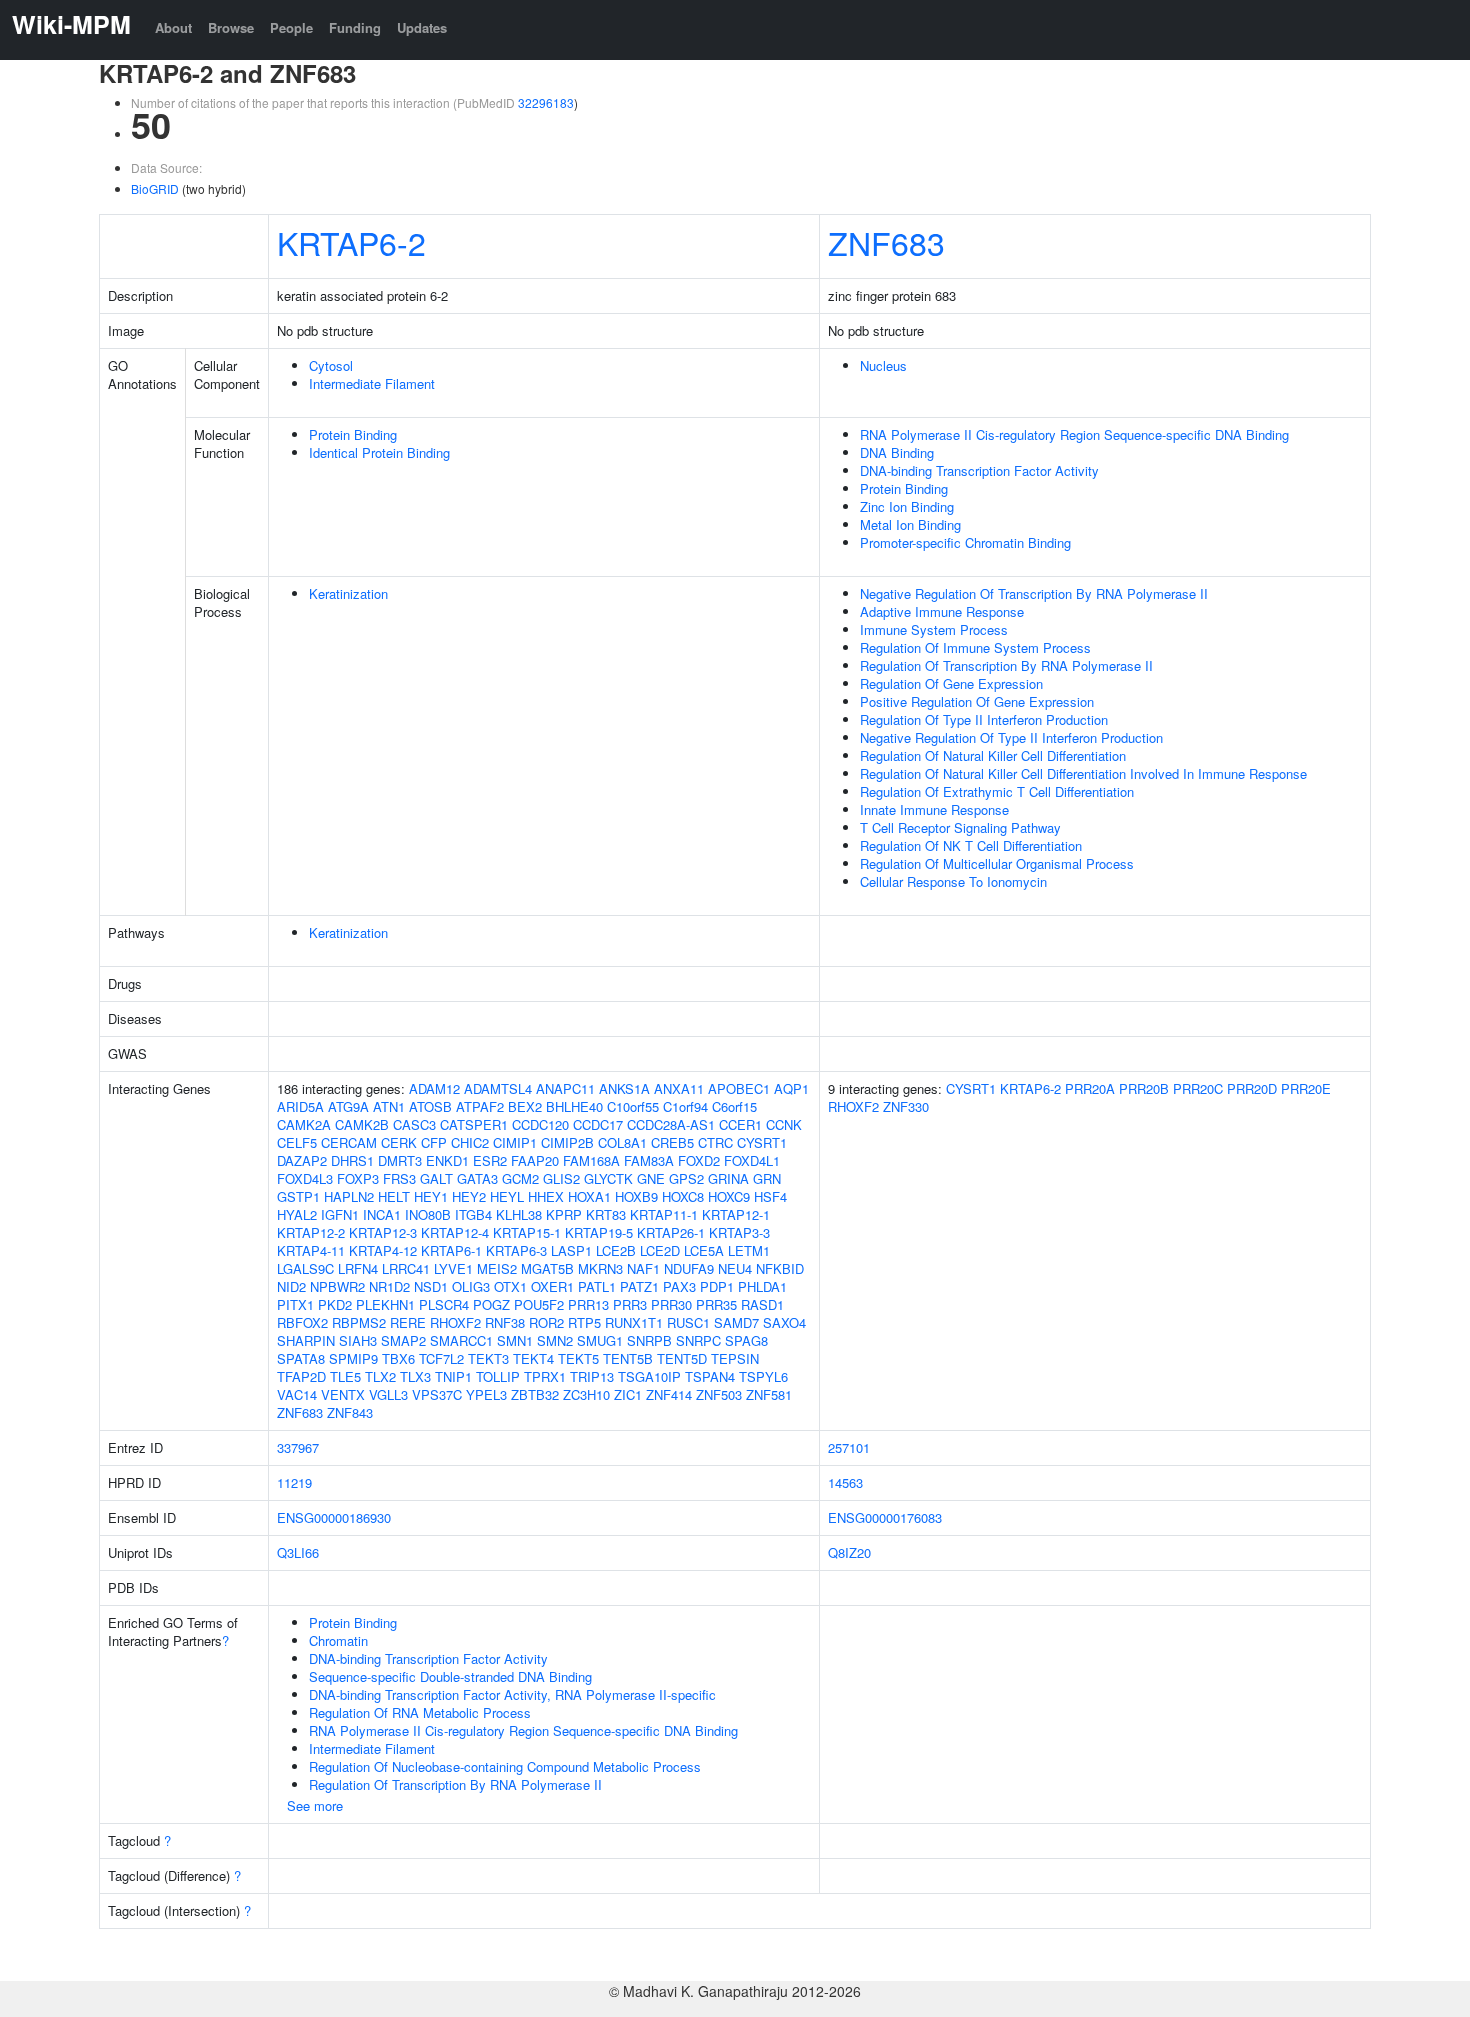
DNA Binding (897, 452)
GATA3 (477, 1178)
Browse (231, 27)
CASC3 (414, 1124)
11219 (294, 1482)
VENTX (343, 1394)
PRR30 (671, 1304)
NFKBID (780, 1268)
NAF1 (643, 1268)
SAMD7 (736, 1322)
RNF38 (505, 1322)
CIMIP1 (515, 1142)
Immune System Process (934, 629)
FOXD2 (699, 1160)
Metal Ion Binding (910, 524)
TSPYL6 (763, 1376)
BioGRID (155, 188)
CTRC (715, 1142)
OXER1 (552, 1286)
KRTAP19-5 (599, 1232)
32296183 (546, 102)
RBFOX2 (302, 1322)
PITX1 (295, 1304)
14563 (845, 1482)
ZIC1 (628, 1394)
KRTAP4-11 (311, 1250)
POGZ (491, 1304)
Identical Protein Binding (379, 452)
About (173, 27)
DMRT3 (400, 1160)
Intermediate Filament (372, 383)
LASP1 (571, 1250)
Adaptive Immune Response (942, 611)
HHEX (546, 1196)
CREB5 (672, 1142)
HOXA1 (589, 1196)
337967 (298, 1447)
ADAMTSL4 (498, 1088)
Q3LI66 (298, 1552)
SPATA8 (301, 1358)
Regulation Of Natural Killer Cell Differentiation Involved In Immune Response (1083, 773)
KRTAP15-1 (527, 1232)
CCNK (784, 1124)
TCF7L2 (441, 1358)
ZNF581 (769, 1394)
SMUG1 (600, 1340)
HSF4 (770, 1196)
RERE (408, 1322)
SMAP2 (403, 1340)
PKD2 (335, 1304)
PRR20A (1090, 1088)
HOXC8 (683, 1196)
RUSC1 (688, 1322)
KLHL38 (519, 1214)
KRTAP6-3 (516, 1250)
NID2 (291, 1286)
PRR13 (588, 1304)
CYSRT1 (762, 1142)
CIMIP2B (567, 1142)
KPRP (564, 1214)
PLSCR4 (444, 1304)
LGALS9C (305, 1268)
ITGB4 (473, 1214)
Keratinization (348, 593)
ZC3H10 (586, 1394)
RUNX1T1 (634, 1322)
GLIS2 (561, 1178)
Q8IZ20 (849, 1552)
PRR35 (716, 1304)
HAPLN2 (349, 1196)
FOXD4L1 (752, 1160)
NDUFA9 (689, 1268)
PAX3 (679, 1286)
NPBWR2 (337, 1286)
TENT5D (682, 1358)
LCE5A (704, 1250)
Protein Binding (353, 434)
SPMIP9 (353, 1358)
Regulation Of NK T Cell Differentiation (971, 845)
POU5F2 (539, 1304)
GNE (651, 1178)
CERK (399, 1142)
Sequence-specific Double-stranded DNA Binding (450, 1676)
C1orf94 (685, 1106)
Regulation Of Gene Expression (951, 683)
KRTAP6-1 (451, 1250)
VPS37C (437, 1394)
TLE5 (345, 1376)
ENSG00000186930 (334, 1517)
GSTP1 (298, 1196)
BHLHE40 (574, 1106)
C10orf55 (633, 1106)
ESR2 (490, 1160)
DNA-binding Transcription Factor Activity (979, 470)
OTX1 (510, 1286)
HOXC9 (729, 1196)
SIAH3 (358, 1340)
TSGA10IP (649, 1376)
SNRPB (649, 1340)
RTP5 (584, 1322)
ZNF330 (906, 1106)
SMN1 (515, 1340)
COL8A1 (622, 1142)
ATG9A (348, 1106)
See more (315, 1805)
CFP (434, 1142)
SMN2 (555, 1340)
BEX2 (525, 1106)
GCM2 (520, 1178)
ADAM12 (434, 1088)
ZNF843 (350, 1412)
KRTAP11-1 (664, 1214)
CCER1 (740, 1124)
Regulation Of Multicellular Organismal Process (997, 863)
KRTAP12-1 (736, 1214)
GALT (436, 1178)
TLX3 (415, 1376)
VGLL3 (388, 1394)
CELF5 (297, 1142)
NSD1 (431, 1286)
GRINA (728, 1178)
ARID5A (300, 1106)
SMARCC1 (461, 1340)
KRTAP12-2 (311, 1232)
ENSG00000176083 (885, 1517)
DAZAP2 (302, 1160)
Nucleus (883, 365)
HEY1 (431, 1196)
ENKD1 (447, 1160)
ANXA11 (679, 1088)
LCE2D (660, 1250)
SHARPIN (306, 1340)
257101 (849, 1447)
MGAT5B (547, 1268)
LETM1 (749, 1250)
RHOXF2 (455, 1322)
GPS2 (686, 1178)
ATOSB (430, 1106)
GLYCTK (608, 1178)
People (291, 27)
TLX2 (380, 1376)
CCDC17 (598, 1124)
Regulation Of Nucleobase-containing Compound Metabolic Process (505, 1766)
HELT (394, 1196)
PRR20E (1306, 1088)
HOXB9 (636, 1196)
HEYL (507, 1196)
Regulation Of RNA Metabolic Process (420, 1712)
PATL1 (597, 1286)
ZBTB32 (535, 1394)
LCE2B (616, 1250)
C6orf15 (734, 1106)
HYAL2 (297, 1214)
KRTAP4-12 (383, 1250)
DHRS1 (352, 1160)
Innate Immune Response (934, 809)
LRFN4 (358, 1268)
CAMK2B (362, 1124)
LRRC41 (406, 1268)
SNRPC (698, 1340)
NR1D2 (389, 1286)
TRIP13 (592, 1376)
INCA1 (382, 1214)
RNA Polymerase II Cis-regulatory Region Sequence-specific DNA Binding (1074, 434)
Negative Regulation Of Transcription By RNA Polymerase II (1034, 593)
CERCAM (349, 1142)
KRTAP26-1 (671, 1232)
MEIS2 (497, 1268)
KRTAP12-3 (383, 1232)
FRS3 (399, 1178)
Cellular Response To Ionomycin (953, 881)
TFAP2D (301, 1376)
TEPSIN (735, 1358)
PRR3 (630, 1304)
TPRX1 (545, 1376)
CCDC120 (540, 1124)
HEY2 (469, 1196)
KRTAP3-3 (739, 1232)
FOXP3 (358, 1178)
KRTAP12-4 (455, 1232)
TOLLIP (498, 1376)
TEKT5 (578, 1358)
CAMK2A (304, 1124)
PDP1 (717, 1286)
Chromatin (338, 1640)
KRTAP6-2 (351, 242)
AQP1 (791, 1088)
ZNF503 (719, 1394)
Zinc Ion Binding (907, 506)
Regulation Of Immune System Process (975, 647)
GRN (767, 1178)
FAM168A (591, 1160)
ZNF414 (669, 1394)
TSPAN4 (710, 1376)
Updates (422, 27)
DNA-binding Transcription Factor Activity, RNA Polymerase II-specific (512, 1694)
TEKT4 (533, 1358)
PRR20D (1252, 1088)
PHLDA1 (762, 1286)
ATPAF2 (480, 1106)
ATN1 (389, 1106)
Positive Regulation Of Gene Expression (977, 701)
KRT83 (606, 1214)
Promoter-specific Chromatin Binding (965, 542)
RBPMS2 (359, 1322)
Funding (355, 27)
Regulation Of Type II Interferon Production (984, 719)
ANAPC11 (565, 1088)
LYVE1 (453, 1268)
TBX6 (398, 1358)
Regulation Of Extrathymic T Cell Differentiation (997, 791)
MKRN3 (600, 1268)
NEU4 (735, 1268)
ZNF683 (886, 242)
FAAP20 (535, 1160)
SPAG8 (746, 1340)
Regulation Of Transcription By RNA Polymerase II (1006, 665)
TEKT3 (488, 1358)
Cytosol (331, 365)
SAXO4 (784, 1322)
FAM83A (649, 1160)
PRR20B (1144, 1088)
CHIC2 (470, 1142)
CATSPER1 (474, 1124)
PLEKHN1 (385, 1304)
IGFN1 (340, 1214)
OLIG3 (471, 1286)
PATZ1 (639, 1286)
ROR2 (546, 1322)
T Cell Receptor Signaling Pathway (960, 827)
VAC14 (297, 1394)
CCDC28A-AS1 (671, 1124)
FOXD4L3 (305, 1178)
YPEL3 (486, 1394)
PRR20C (1198, 1088)
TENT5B (628, 1358)
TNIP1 (453, 1376)
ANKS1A (624, 1088)
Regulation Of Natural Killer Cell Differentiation (993, 755)
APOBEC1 (739, 1088)
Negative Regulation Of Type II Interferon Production (1011, 737)
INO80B (428, 1214)
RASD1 (762, 1304)
